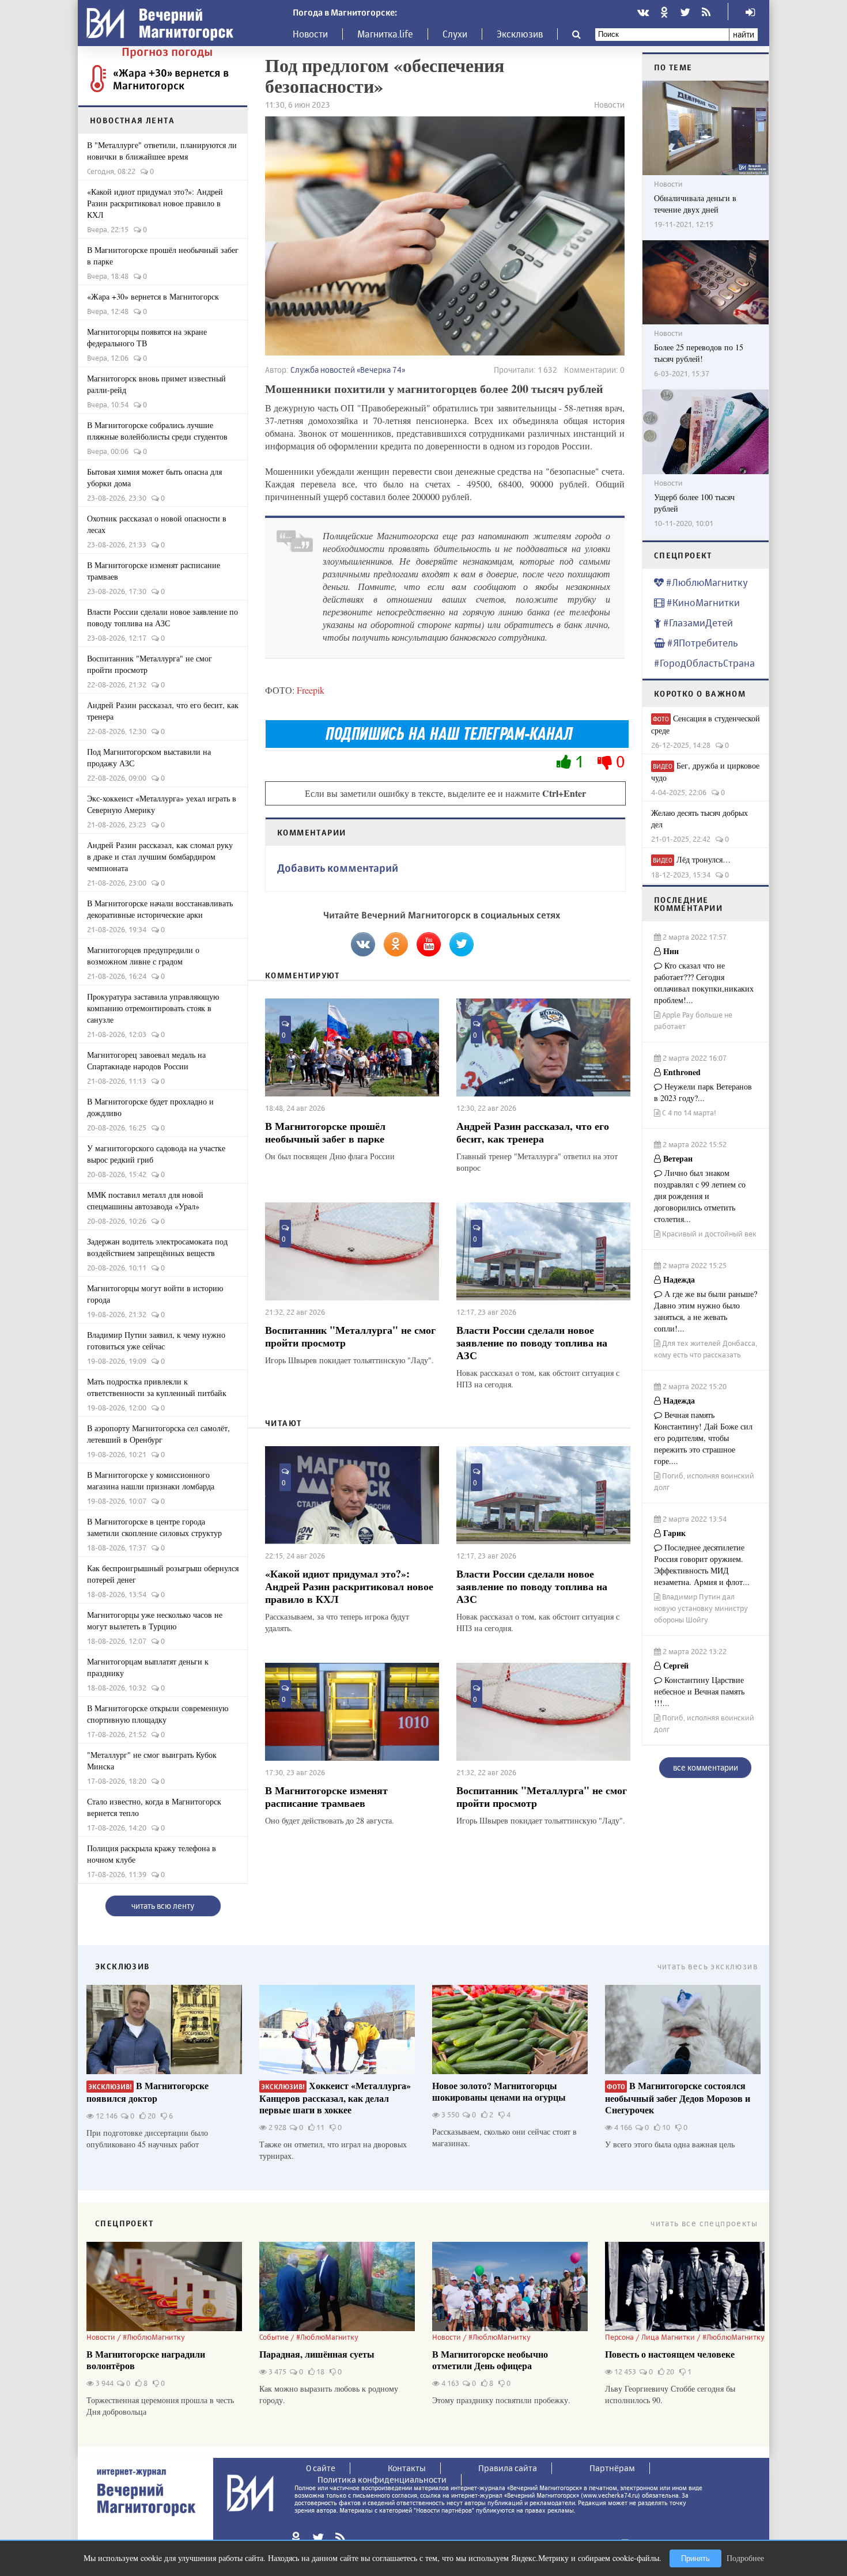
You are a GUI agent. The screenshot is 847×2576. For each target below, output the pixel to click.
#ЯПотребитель (702, 643)
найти (744, 34)
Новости (310, 34)
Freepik (311, 690)
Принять (695, 2558)
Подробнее (745, 2558)
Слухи (455, 34)
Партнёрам (612, 2468)
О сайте (321, 2468)
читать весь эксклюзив (708, 1966)
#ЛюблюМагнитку (706, 582)
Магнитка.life (385, 34)
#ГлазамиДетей (697, 623)
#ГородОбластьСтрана (704, 663)
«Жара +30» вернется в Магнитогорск (171, 79)
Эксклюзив (520, 34)
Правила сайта (508, 2468)
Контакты (407, 2468)
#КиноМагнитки (702, 602)
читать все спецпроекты (704, 2223)
